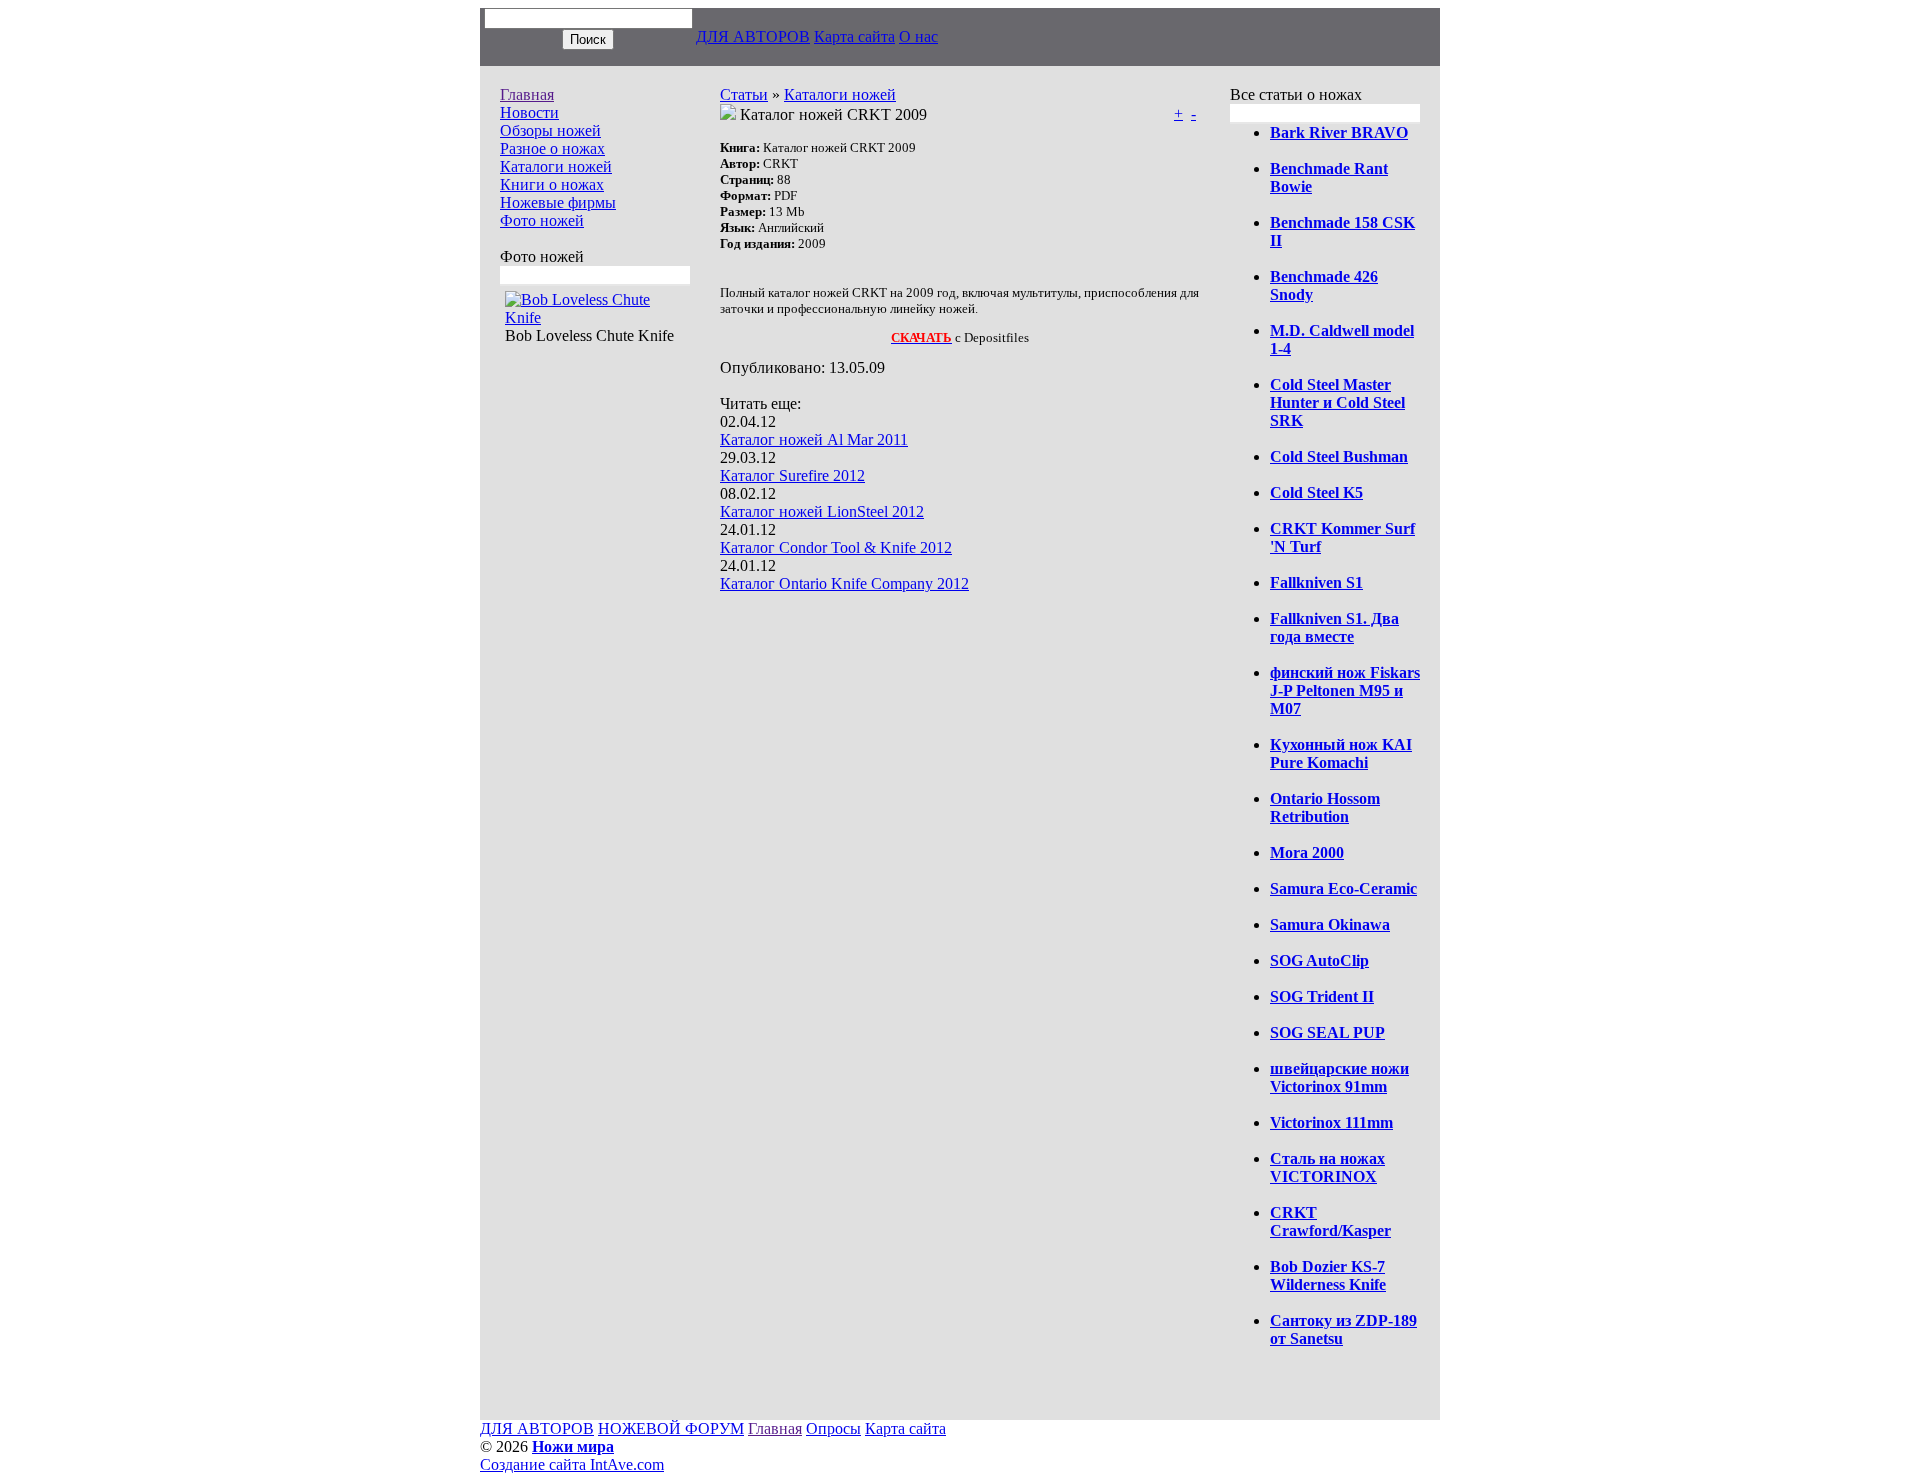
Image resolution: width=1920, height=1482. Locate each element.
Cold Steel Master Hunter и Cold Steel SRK (1337, 402)
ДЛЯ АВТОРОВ (753, 36)
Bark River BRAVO (1339, 132)
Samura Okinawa (1330, 924)
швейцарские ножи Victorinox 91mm (1339, 1077)
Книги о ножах (552, 184)
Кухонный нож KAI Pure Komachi (1341, 753)
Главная (527, 94)
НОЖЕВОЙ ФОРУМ (671, 1428)
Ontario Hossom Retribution (1325, 807)
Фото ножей (542, 220)
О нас (918, 36)
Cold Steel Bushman (1339, 456)
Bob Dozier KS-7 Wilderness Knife (1328, 1275)
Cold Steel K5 (1316, 492)
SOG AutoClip (1319, 960)
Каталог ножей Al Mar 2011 (814, 439)
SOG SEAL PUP (1327, 1032)
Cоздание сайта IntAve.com (572, 1464)
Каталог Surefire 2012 (792, 475)
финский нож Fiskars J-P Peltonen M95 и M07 (1345, 690)
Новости (529, 112)
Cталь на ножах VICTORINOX (1327, 1167)
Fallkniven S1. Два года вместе (1334, 627)
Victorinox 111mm (1331, 1122)
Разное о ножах (552, 148)
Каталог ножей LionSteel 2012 (822, 511)
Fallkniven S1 (1316, 582)
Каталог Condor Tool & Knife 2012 (836, 547)
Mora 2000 (1307, 852)
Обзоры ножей (550, 130)
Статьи (744, 94)
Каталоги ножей (556, 166)
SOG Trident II (1322, 996)
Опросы (833, 1428)
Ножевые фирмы (558, 202)
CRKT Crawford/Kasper (1330, 1221)
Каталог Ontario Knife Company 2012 (844, 583)
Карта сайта (854, 36)
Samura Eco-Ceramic (1343, 888)
